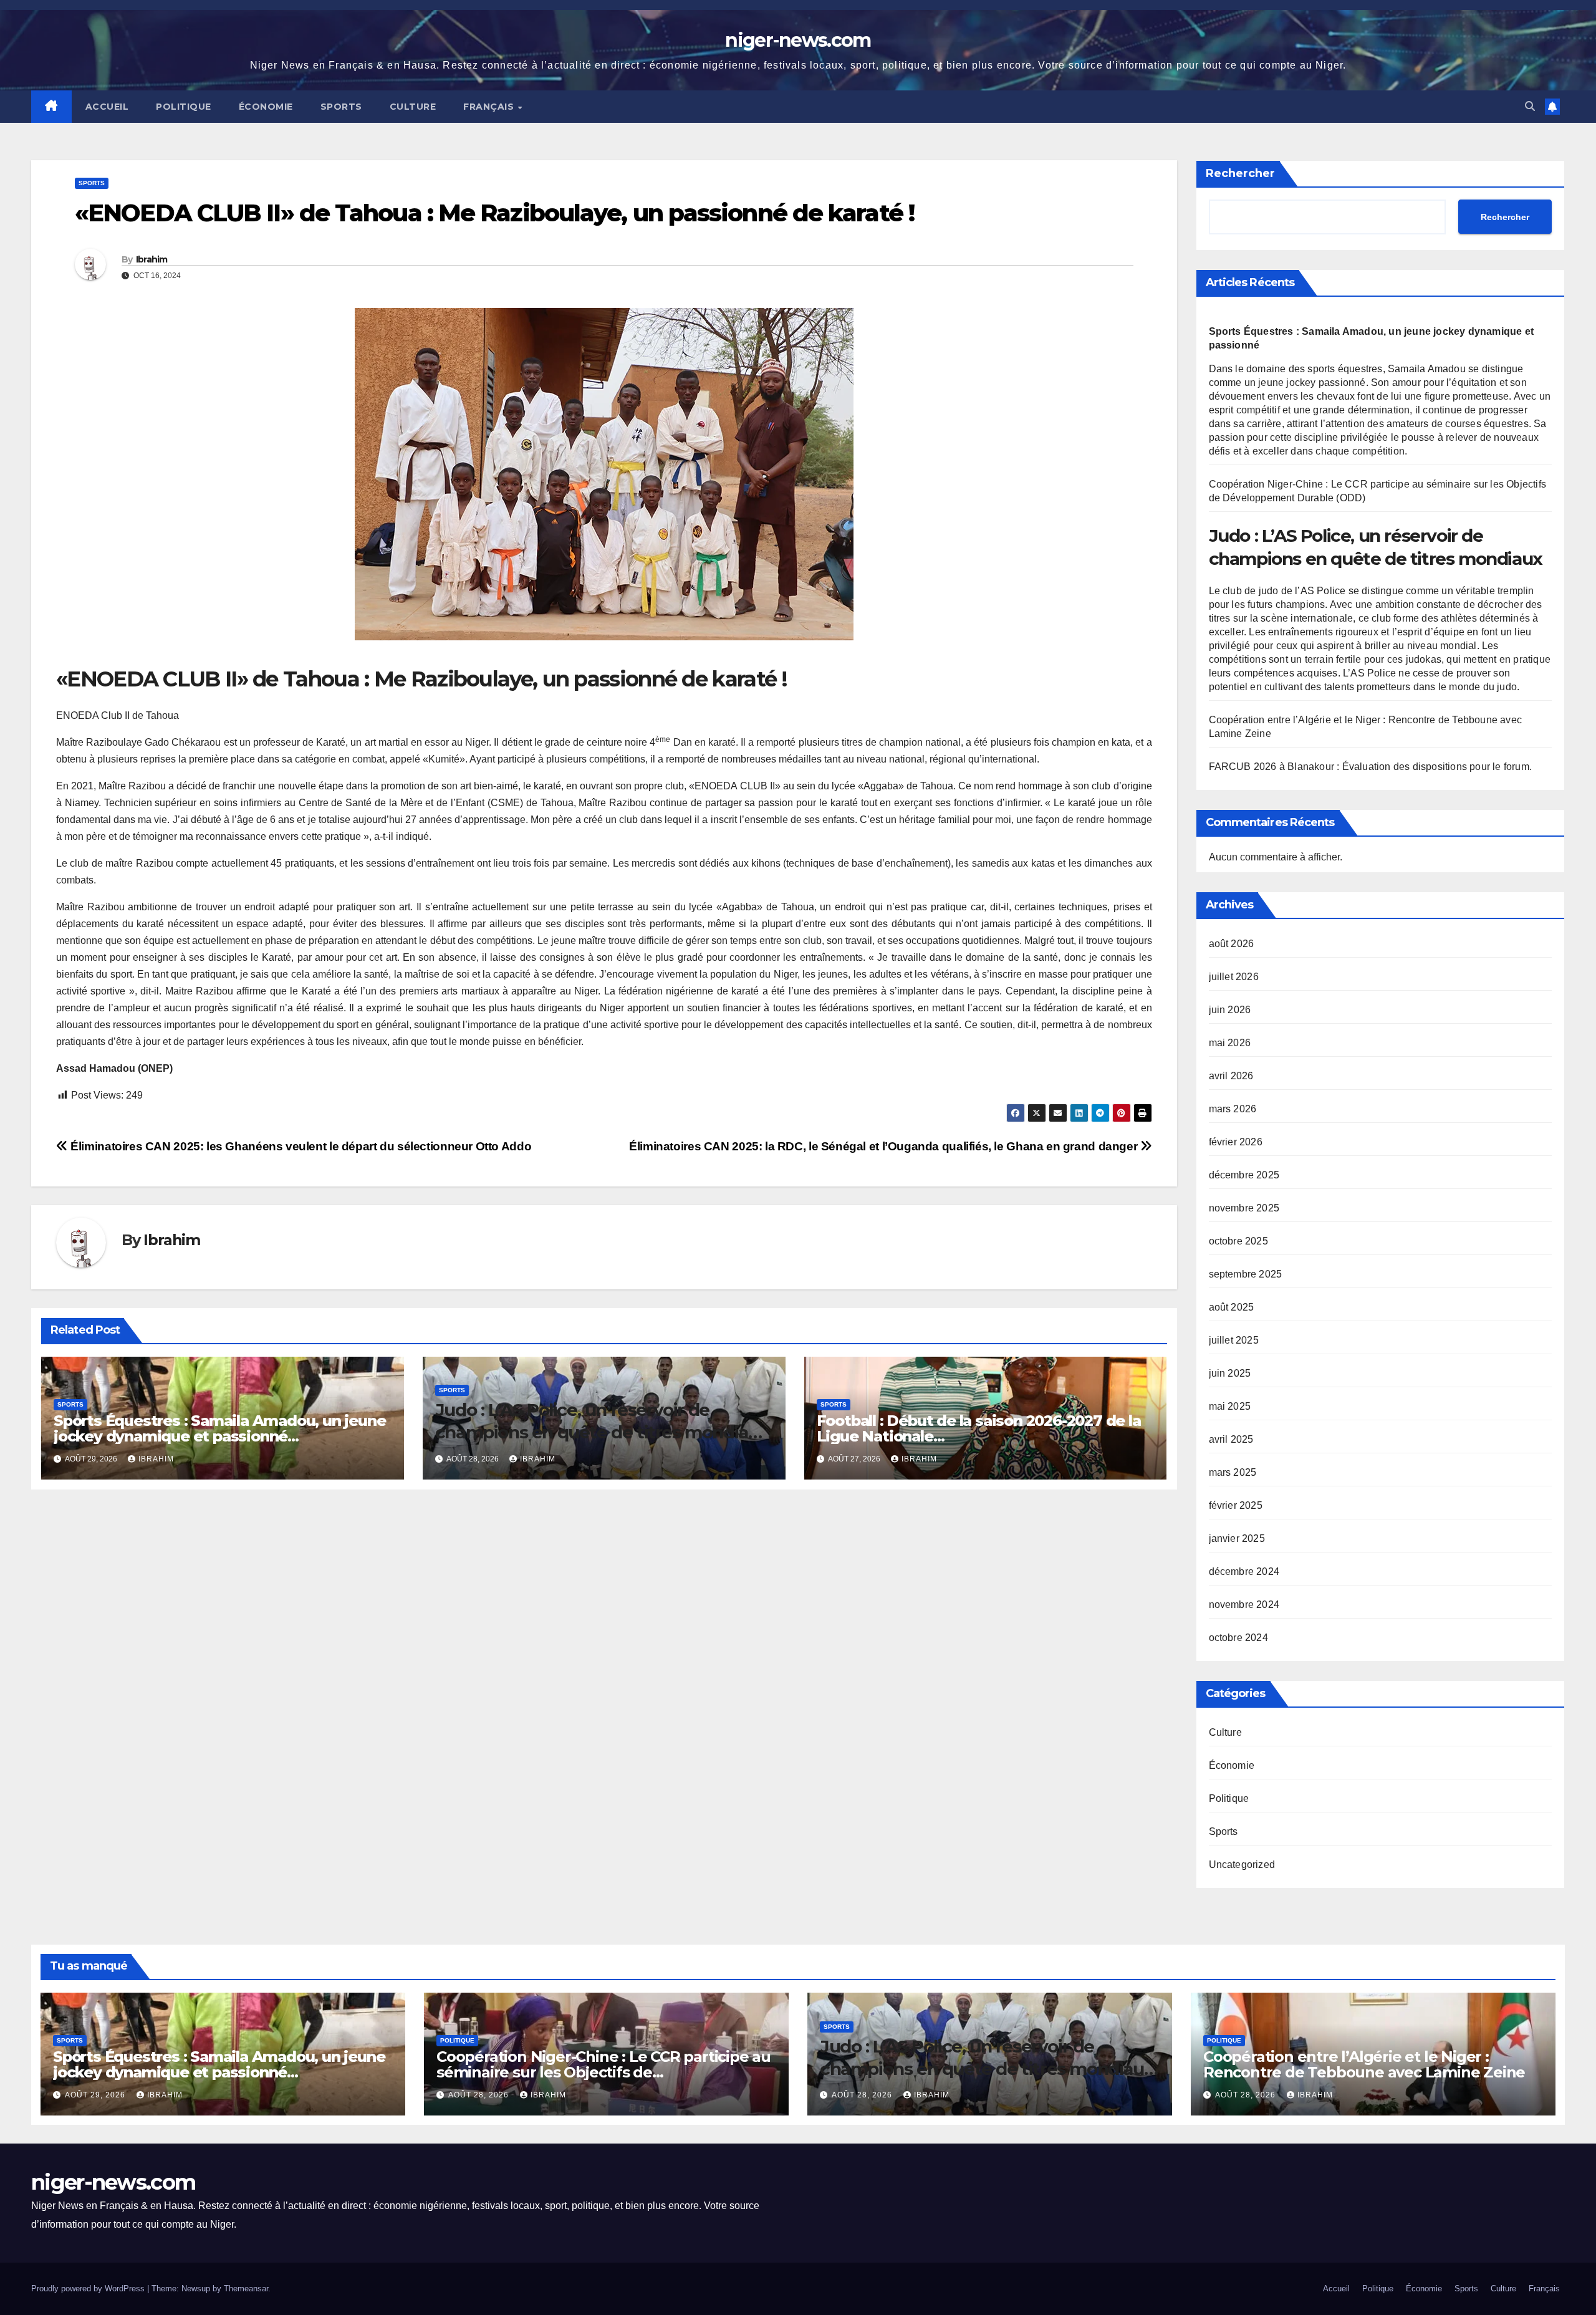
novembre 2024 (1244, 1605)
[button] (1530, 106)
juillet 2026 (1234, 977)
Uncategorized (1242, 1865)
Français (490, 107)
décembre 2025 (1244, 1175)
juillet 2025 (1234, 1340)
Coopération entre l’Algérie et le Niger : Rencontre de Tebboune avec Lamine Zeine (1364, 2064)
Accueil (107, 107)
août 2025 (1232, 1307)
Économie (266, 107)
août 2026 (1232, 944)
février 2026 (1236, 1142)
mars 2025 (1233, 1472)
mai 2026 (1230, 1043)
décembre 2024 (1244, 1571)
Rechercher (1240, 173)
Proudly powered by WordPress (89, 2289)
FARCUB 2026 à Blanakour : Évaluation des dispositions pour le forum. (1371, 767)
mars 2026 (1233, 1109)
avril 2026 (1231, 1076)
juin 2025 (1230, 1373)
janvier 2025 (1237, 1538)
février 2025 (1236, 1505)
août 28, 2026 (480, 2095)
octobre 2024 (1238, 1638)
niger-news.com (798, 40)
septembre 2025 (1246, 1274)
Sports (341, 107)
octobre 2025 (1238, 1241)
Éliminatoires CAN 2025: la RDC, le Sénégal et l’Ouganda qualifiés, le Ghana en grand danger (885, 1146)
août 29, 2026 (96, 2095)
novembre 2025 (1244, 1208)
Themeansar (246, 2289)
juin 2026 (1230, 1010)
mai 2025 (1230, 1406)
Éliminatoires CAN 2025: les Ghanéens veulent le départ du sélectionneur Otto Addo (300, 1146)
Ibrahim (152, 259)
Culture (413, 107)
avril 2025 (1231, 1439)
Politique (184, 107)
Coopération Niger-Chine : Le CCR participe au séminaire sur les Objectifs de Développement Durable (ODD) (603, 2072)
